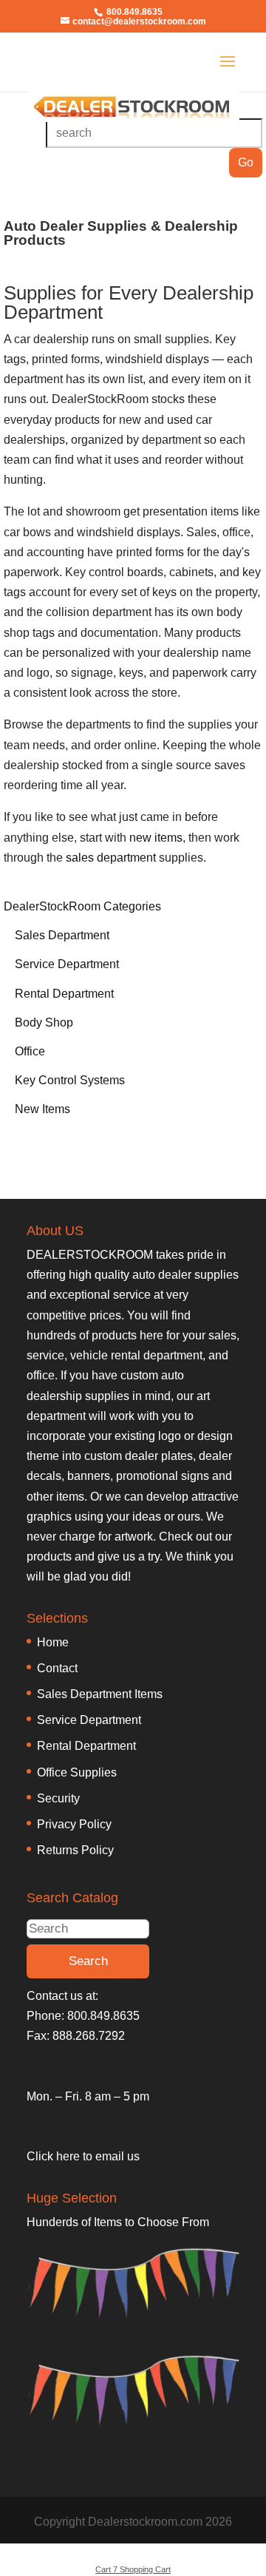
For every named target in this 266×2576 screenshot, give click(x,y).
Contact (57, 1668)
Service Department (67, 964)
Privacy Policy (74, 1824)
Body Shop (44, 1022)
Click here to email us (83, 2156)
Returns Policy (75, 1850)
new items (156, 838)
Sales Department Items (100, 1694)
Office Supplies (77, 1772)
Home (53, 1642)
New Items (42, 1109)
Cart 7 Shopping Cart (133, 2569)
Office (30, 1051)
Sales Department (62, 935)
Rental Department (64, 994)
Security (58, 1798)
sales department (111, 858)
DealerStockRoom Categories (82, 906)
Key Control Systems (70, 1080)
